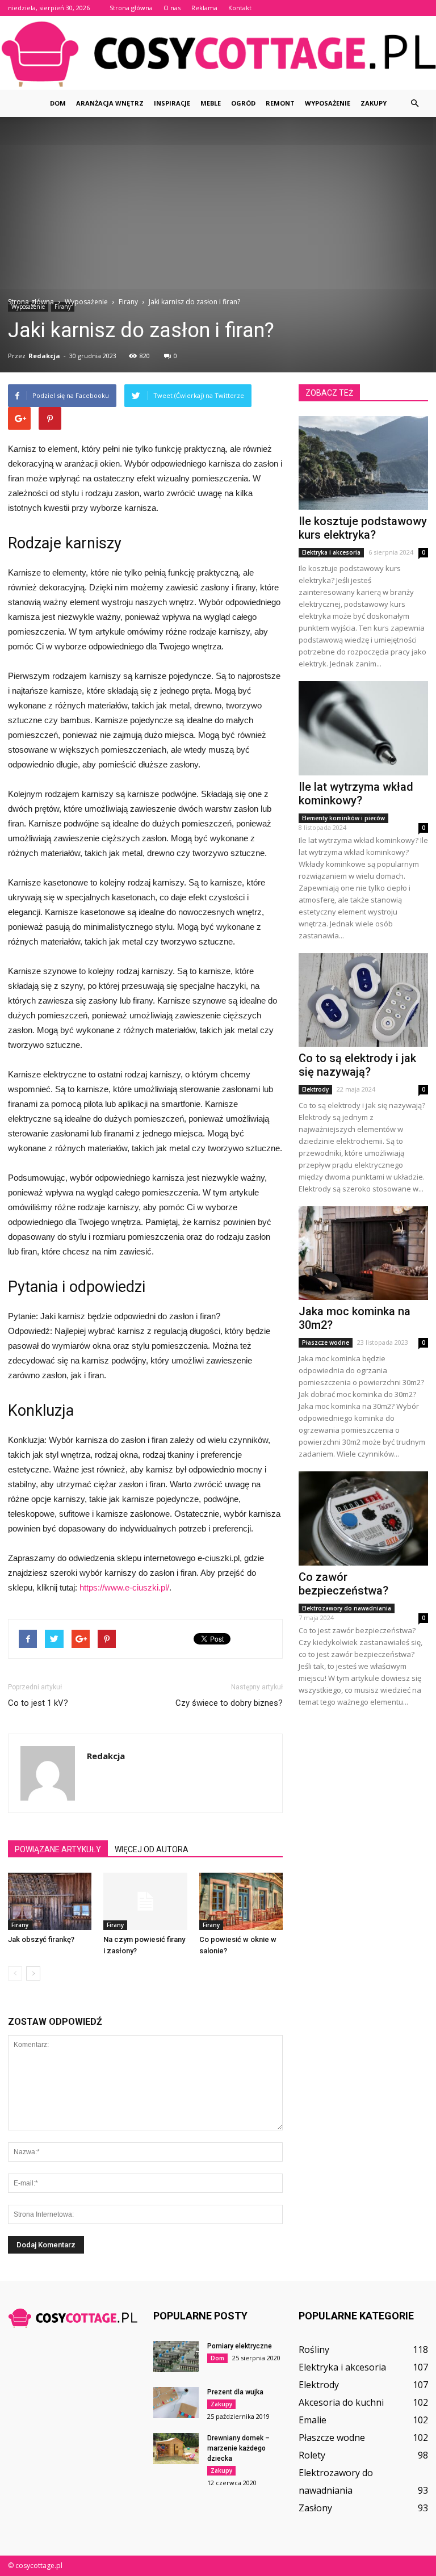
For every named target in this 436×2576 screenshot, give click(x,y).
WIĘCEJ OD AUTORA (152, 1849)
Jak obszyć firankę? (41, 1939)
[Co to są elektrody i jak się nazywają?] (363, 1000)
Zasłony (315, 2508)
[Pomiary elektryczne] (176, 2357)
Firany (20, 1925)
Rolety (312, 2455)
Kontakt (240, 8)
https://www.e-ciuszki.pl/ (124, 1587)
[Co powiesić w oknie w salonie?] (241, 1901)
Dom (58, 103)
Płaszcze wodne (326, 1342)
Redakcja (44, 356)
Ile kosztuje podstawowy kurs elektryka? (363, 528)
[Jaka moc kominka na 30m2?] (363, 1253)
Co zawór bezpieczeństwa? (343, 1584)
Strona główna (131, 8)
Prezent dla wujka (235, 2392)
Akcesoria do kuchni (341, 2402)
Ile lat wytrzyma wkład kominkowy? (356, 794)
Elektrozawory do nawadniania (347, 1608)
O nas (172, 8)
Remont (280, 103)
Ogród (243, 103)
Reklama (204, 8)
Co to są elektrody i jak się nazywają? (357, 1065)
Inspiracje (172, 103)
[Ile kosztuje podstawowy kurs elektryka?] (363, 463)
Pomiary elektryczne (240, 2346)
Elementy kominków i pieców (343, 818)
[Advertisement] (218, 211)
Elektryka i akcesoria (331, 552)
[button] (414, 103)
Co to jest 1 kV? (38, 1703)
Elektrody (315, 1089)
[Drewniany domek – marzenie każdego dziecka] (176, 2449)
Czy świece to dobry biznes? (229, 1703)
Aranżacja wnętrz (110, 103)
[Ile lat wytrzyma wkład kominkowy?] (363, 728)
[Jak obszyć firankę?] (50, 1901)
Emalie (313, 2420)
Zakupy (374, 103)
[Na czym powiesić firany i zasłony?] (145, 1901)
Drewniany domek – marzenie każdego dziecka (238, 2448)
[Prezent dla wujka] (176, 2403)
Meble (211, 103)
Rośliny (314, 2350)
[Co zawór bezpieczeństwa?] (363, 1518)
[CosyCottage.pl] (218, 53)
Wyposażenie (328, 103)
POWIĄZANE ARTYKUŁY (58, 1849)
